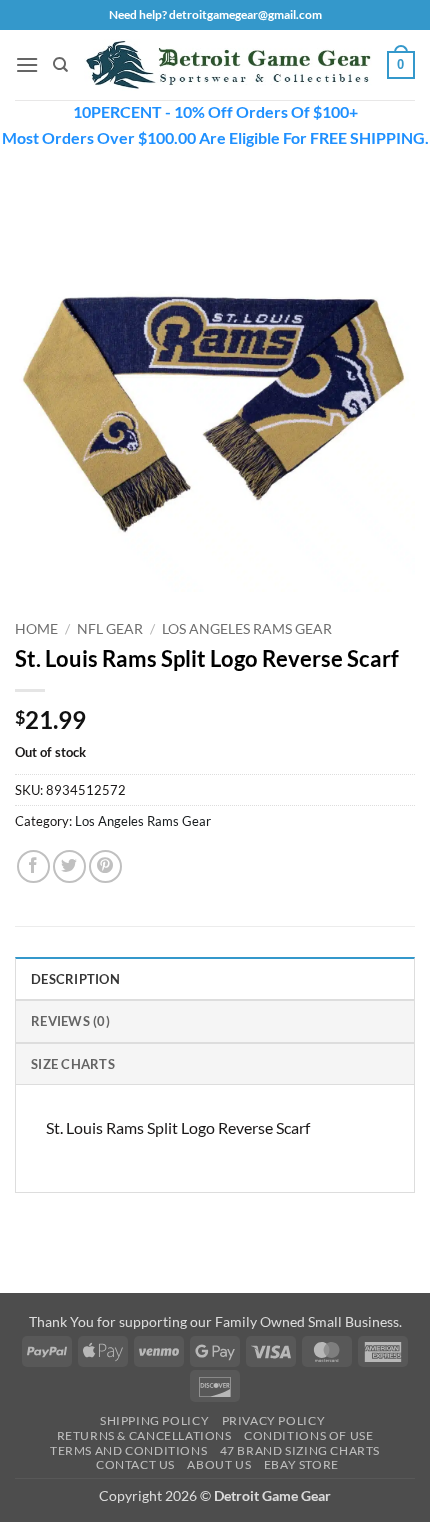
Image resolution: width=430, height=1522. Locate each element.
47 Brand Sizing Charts (300, 1450)
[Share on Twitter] (69, 866)
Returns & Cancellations (144, 1435)
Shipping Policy (154, 1420)
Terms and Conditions (128, 1450)
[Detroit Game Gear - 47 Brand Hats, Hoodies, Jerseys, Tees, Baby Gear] (228, 65)
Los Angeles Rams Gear (247, 629)
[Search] (60, 65)
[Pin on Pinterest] (105, 866)
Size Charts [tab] (73, 1064)
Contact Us (135, 1464)
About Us (219, 1464)
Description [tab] (75, 979)
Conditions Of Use (308, 1435)
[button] (27, 64)
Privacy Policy (274, 1420)
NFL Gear (110, 629)
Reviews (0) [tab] (70, 1021)
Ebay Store (301, 1464)
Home (36, 629)
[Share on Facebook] (33, 866)
